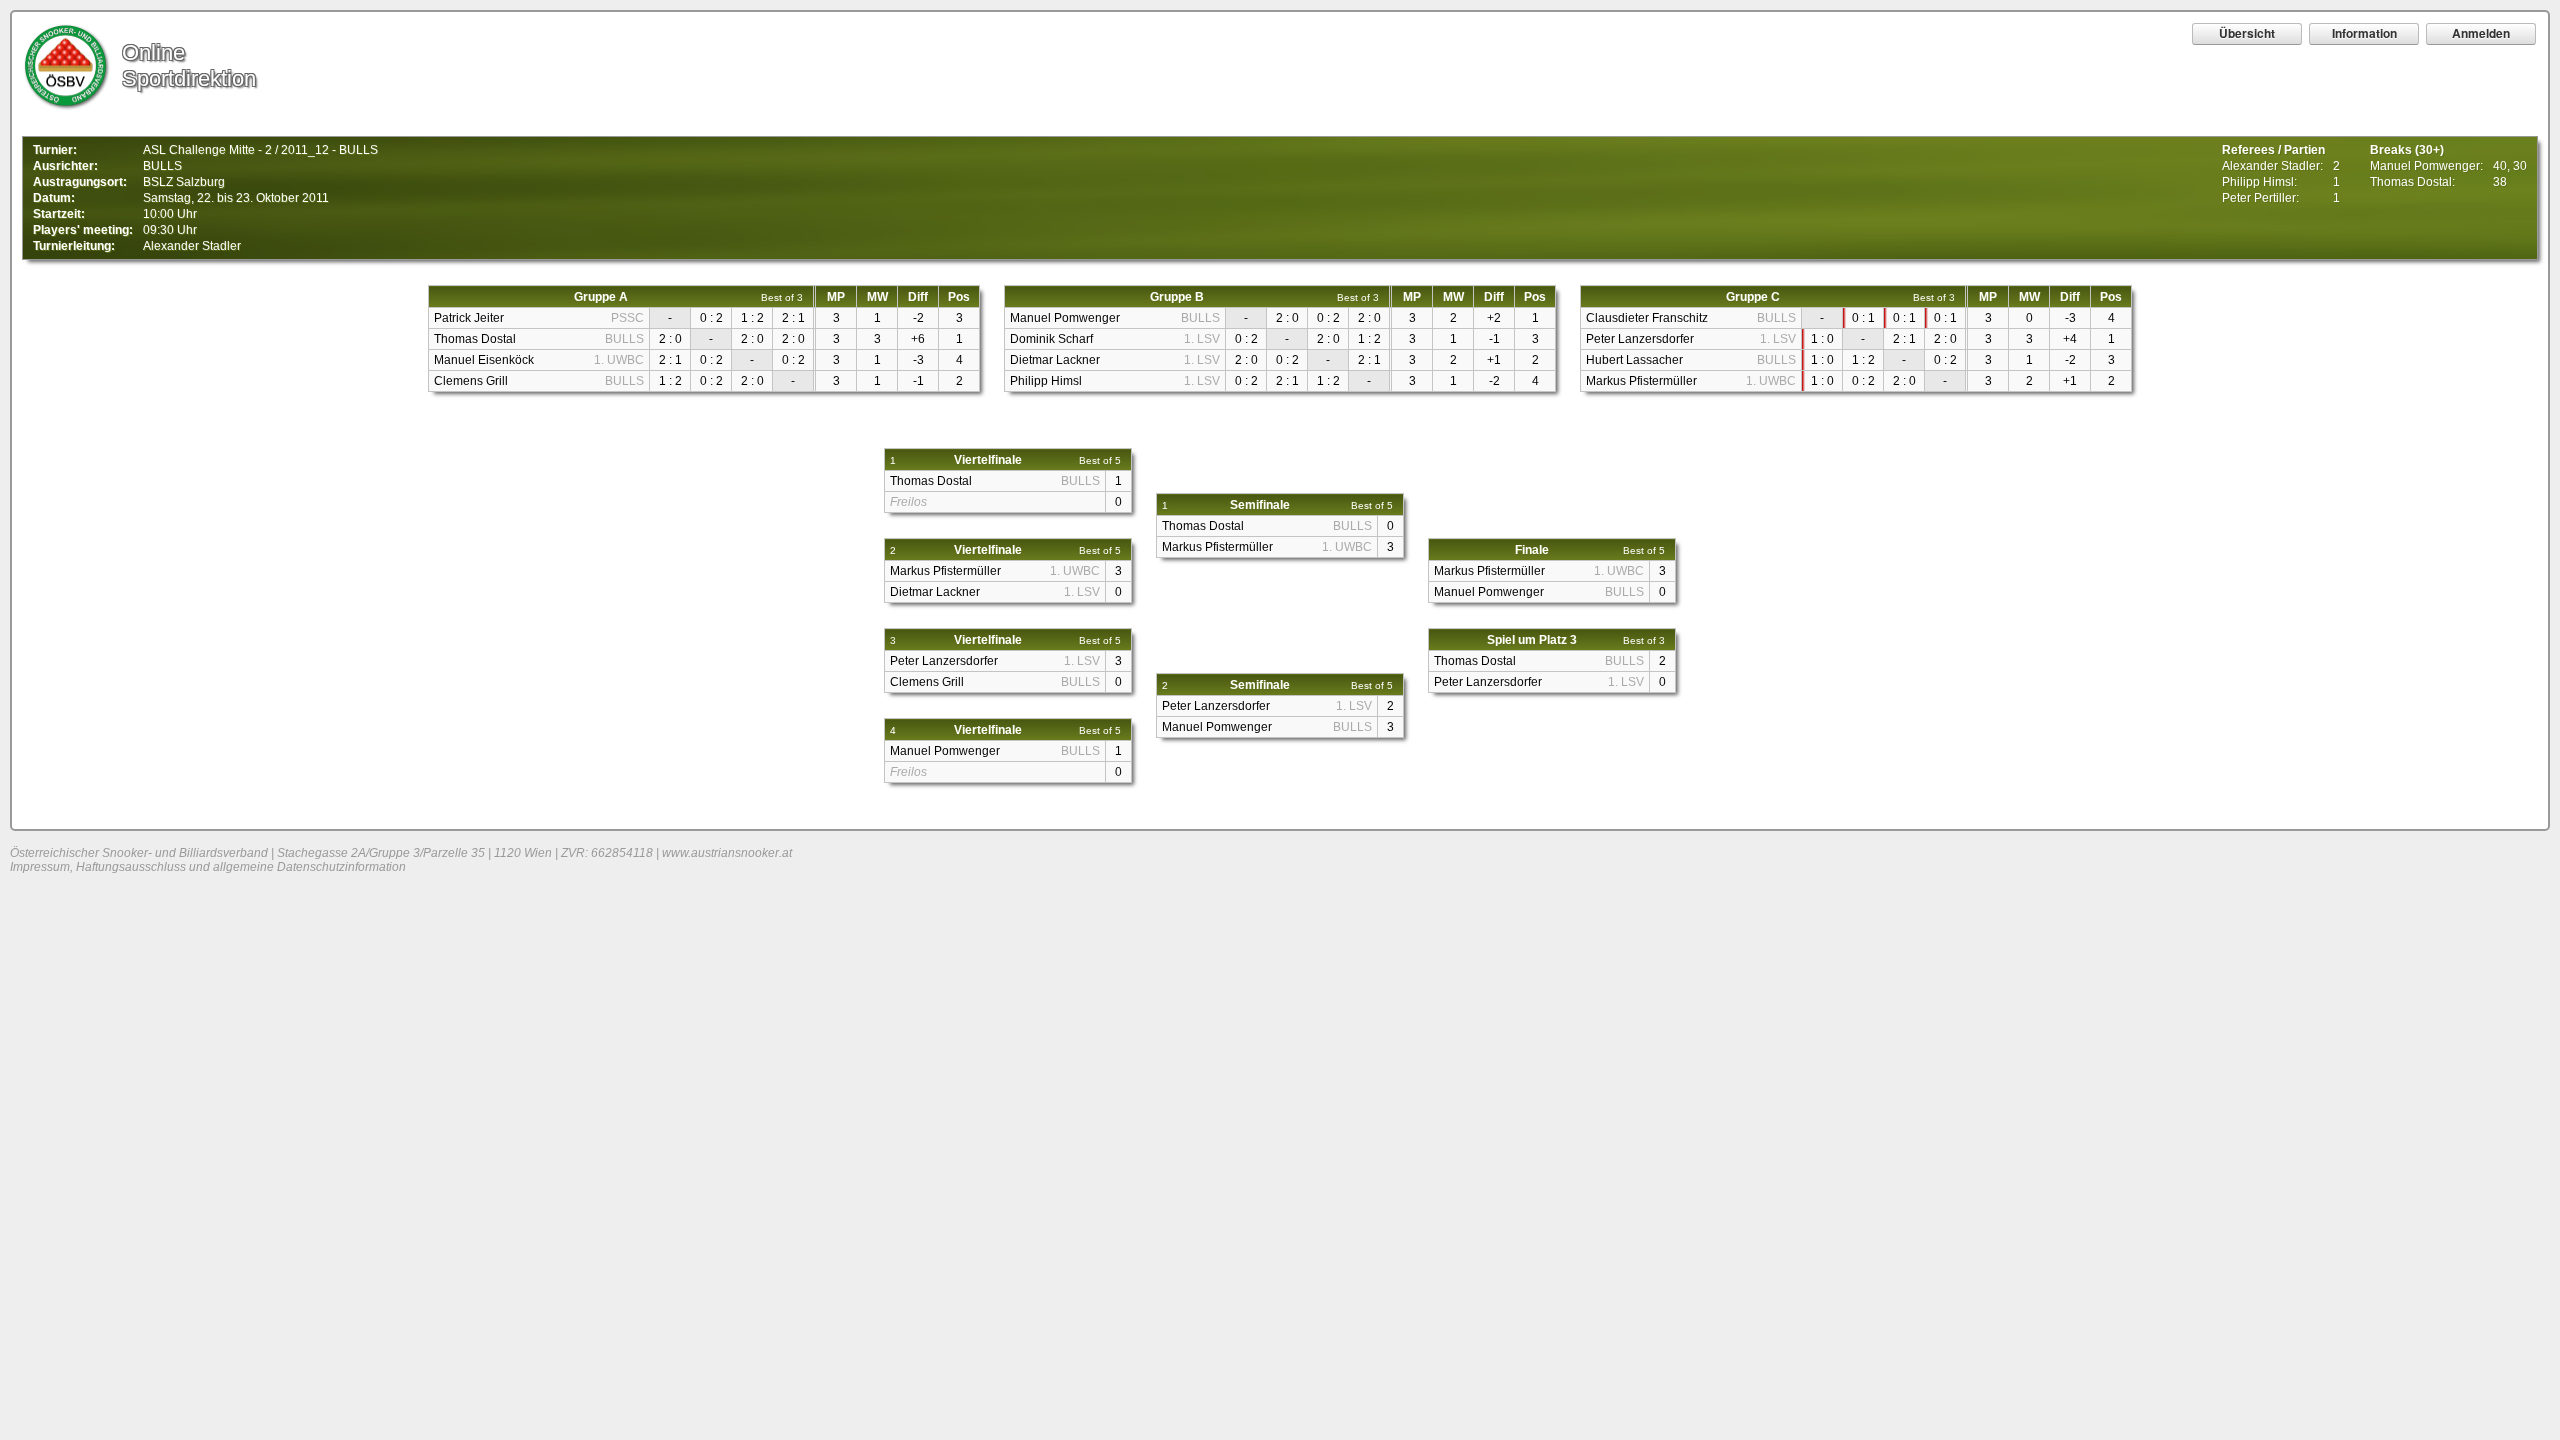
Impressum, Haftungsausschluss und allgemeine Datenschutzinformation (208, 867)
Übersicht (2247, 33)
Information (2364, 33)
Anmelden (2481, 33)
